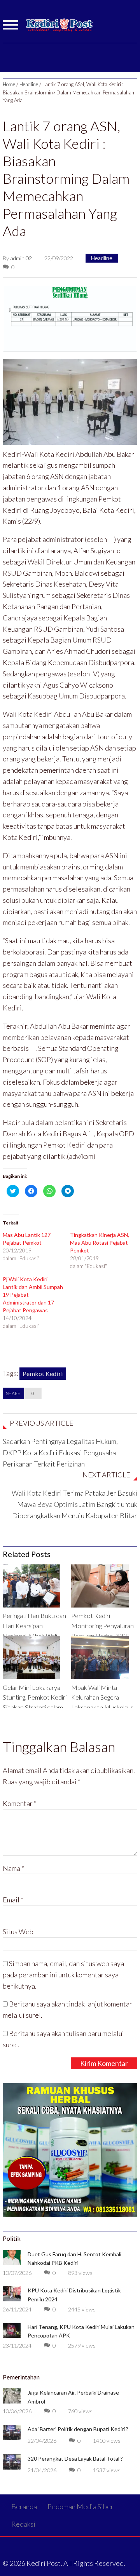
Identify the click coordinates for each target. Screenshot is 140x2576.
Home (9, 84)
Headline (29, 84)
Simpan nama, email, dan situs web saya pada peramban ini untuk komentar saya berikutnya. (63, 1975)
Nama (13, 1868)
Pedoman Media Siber (80, 2506)
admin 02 (21, 258)
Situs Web (18, 1932)
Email (13, 1900)
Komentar (20, 1803)
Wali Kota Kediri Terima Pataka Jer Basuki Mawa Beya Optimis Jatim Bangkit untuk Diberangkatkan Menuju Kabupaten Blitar (74, 1504)
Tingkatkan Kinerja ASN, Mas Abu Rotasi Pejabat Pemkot (100, 1243)
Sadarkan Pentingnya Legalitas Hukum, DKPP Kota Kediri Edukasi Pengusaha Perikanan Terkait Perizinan (60, 1453)
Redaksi (23, 2524)
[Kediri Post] (60, 29)
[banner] (70, 317)
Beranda (24, 2506)
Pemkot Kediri (43, 1373)
